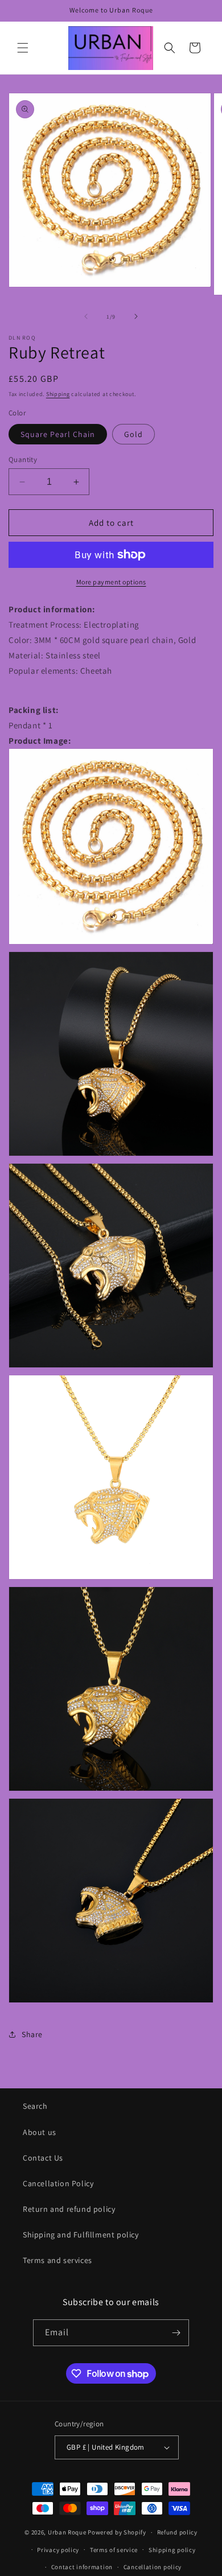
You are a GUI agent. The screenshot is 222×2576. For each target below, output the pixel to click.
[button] (23, 48)
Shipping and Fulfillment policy (81, 2235)
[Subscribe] (176, 2333)
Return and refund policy (69, 2209)
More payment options (111, 582)
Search (35, 2106)
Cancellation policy (153, 2567)
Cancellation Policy (58, 2183)
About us (40, 2132)
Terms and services (57, 2260)
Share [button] (32, 2034)
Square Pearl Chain (58, 434)
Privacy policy (58, 2550)
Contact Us (43, 2158)
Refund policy (177, 2532)
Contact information (82, 2567)
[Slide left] (86, 316)
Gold (133, 434)
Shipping (58, 394)
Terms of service (114, 2550)
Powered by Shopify (117, 2532)
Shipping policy (172, 2550)
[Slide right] (136, 316)
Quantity (23, 459)
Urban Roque (67, 2532)
